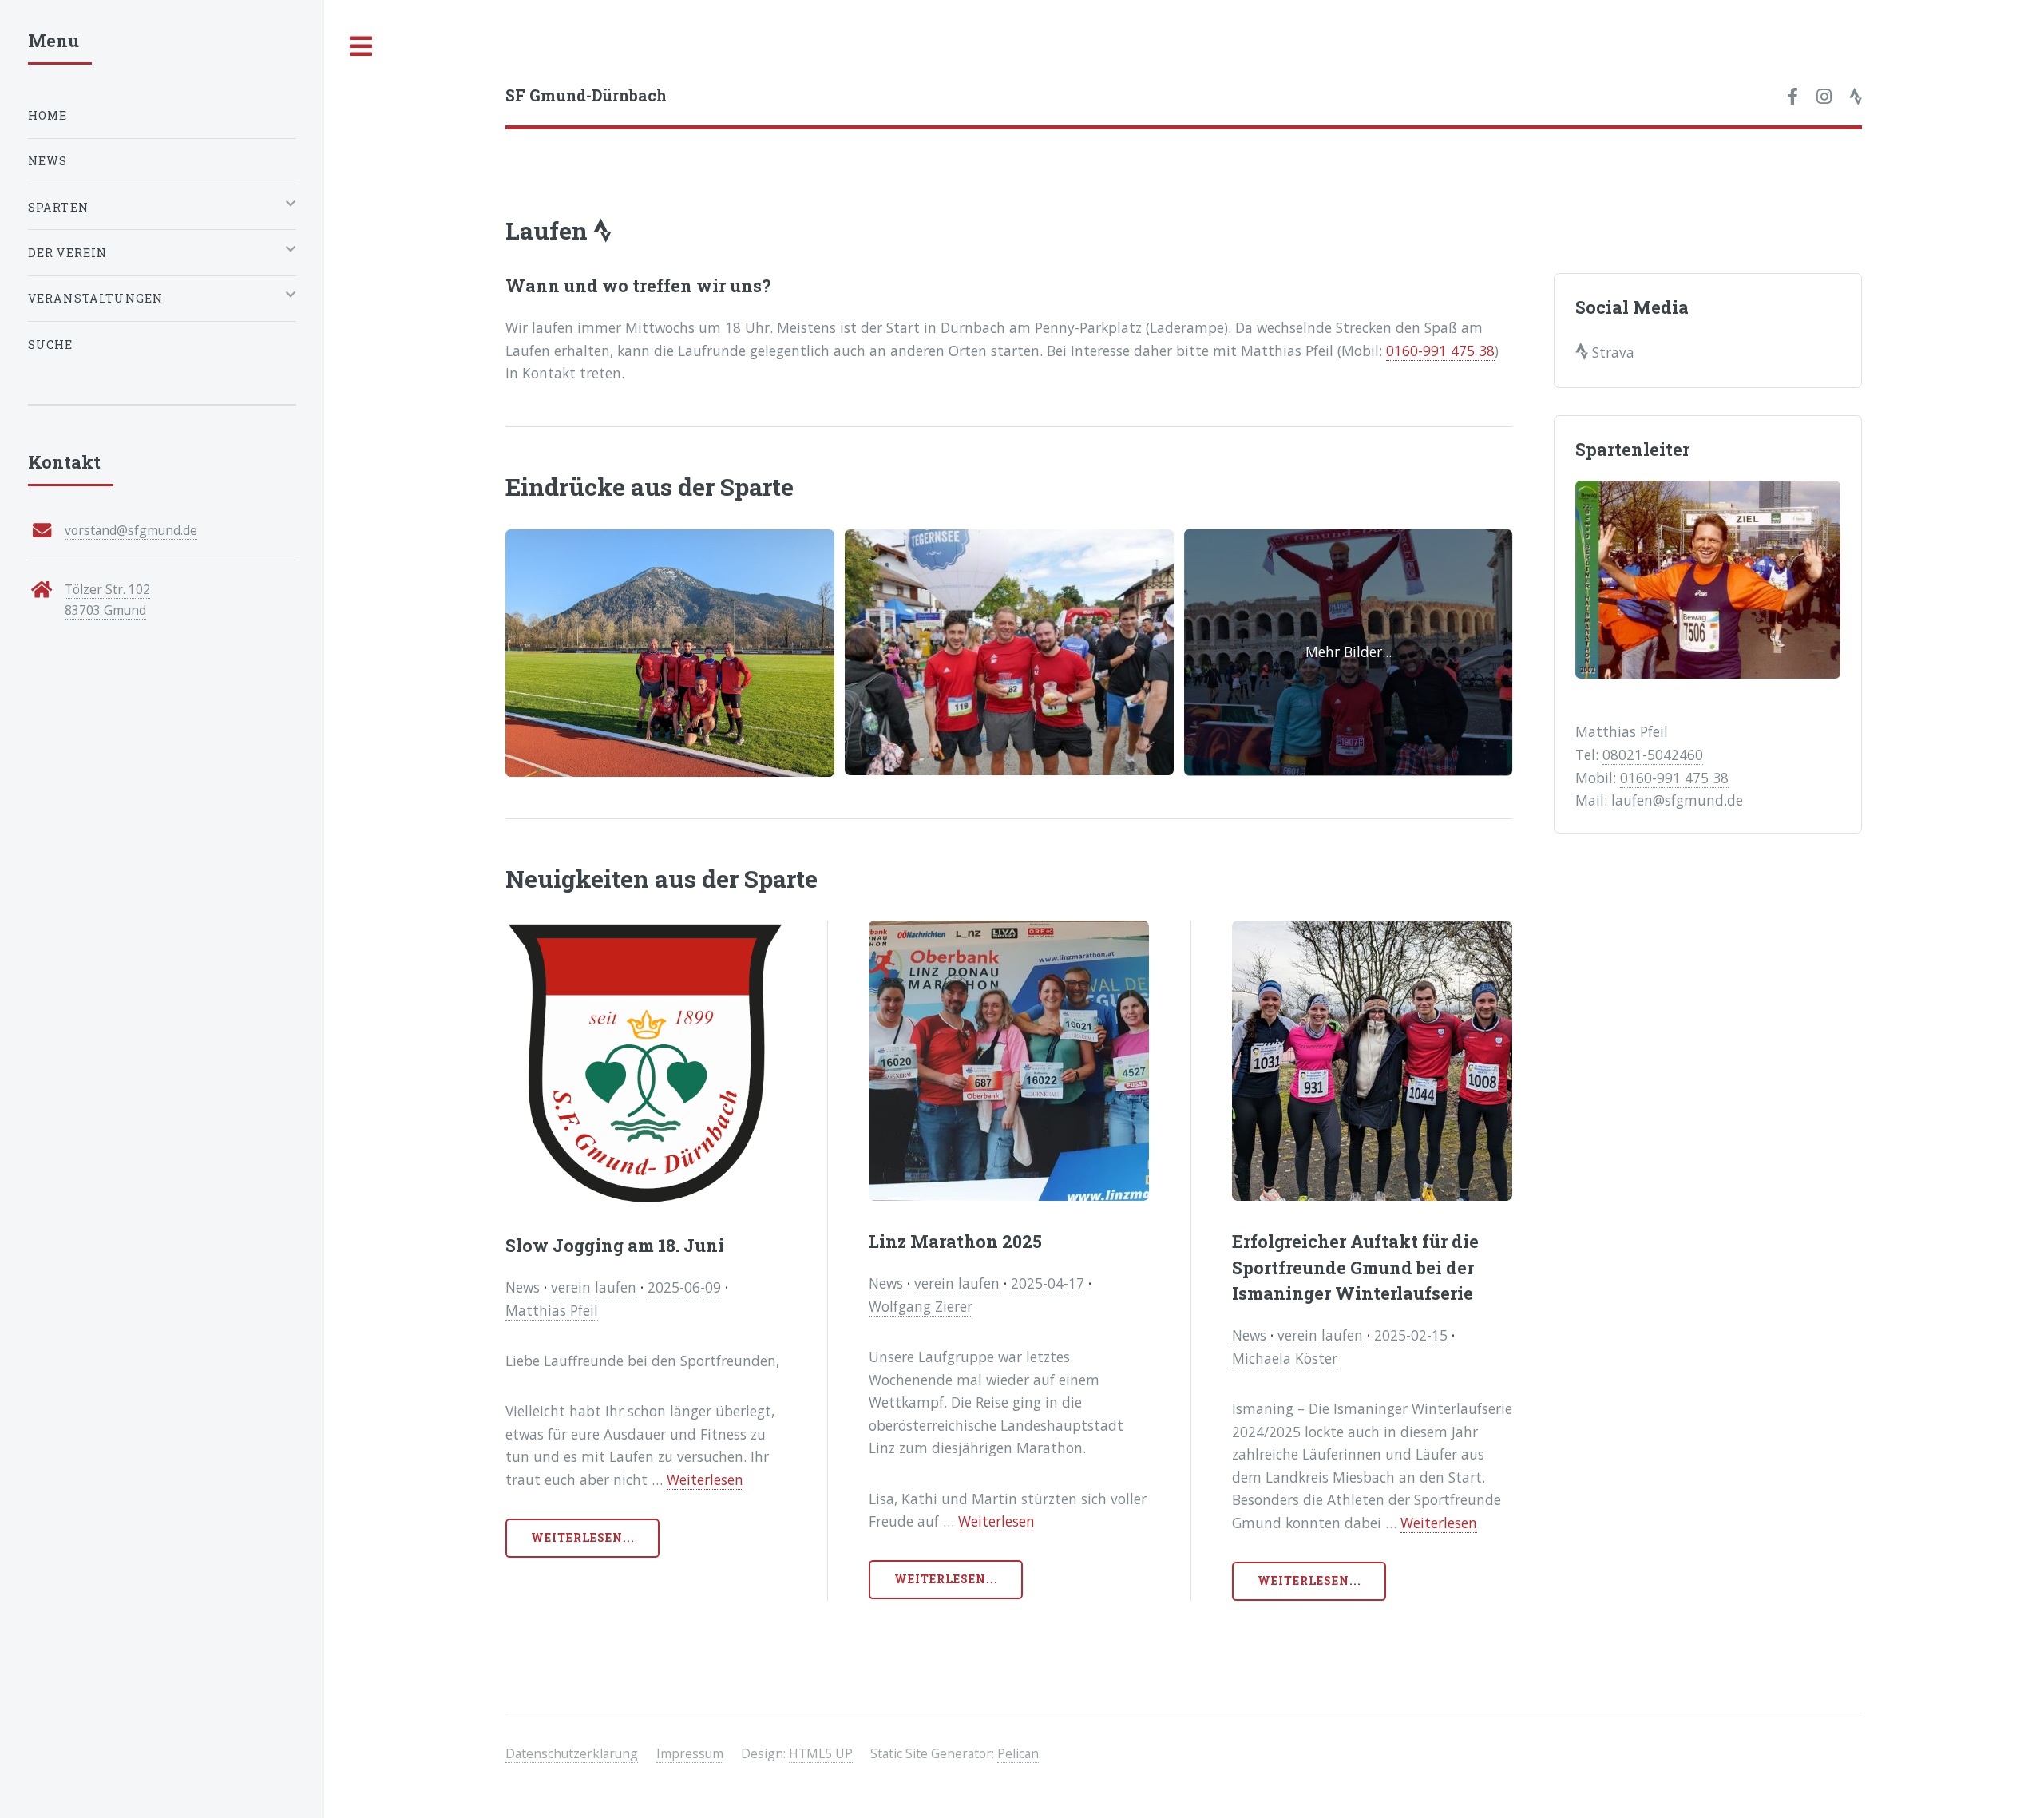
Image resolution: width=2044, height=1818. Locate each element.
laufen (616, 1287)
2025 (664, 1287)
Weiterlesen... (583, 1537)
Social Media (1632, 307)
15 (1440, 1335)
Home (48, 115)
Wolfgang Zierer (921, 1306)
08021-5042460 (1653, 755)
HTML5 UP (821, 1753)
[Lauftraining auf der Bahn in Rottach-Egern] (670, 653)
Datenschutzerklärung (572, 1753)
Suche (51, 345)
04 (1056, 1283)
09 (713, 1287)
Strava (1611, 352)
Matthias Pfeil (552, 1310)
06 (692, 1287)
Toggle (362, 47)
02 (1419, 1335)
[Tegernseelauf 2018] (1009, 653)
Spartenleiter (1632, 449)
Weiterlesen (705, 1479)
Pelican (1018, 1753)
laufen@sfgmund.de (1677, 800)
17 (1076, 1283)
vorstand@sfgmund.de (131, 530)
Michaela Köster (1285, 1358)
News (523, 1287)
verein (571, 1287)
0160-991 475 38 (1440, 351)
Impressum (690, 1753)
